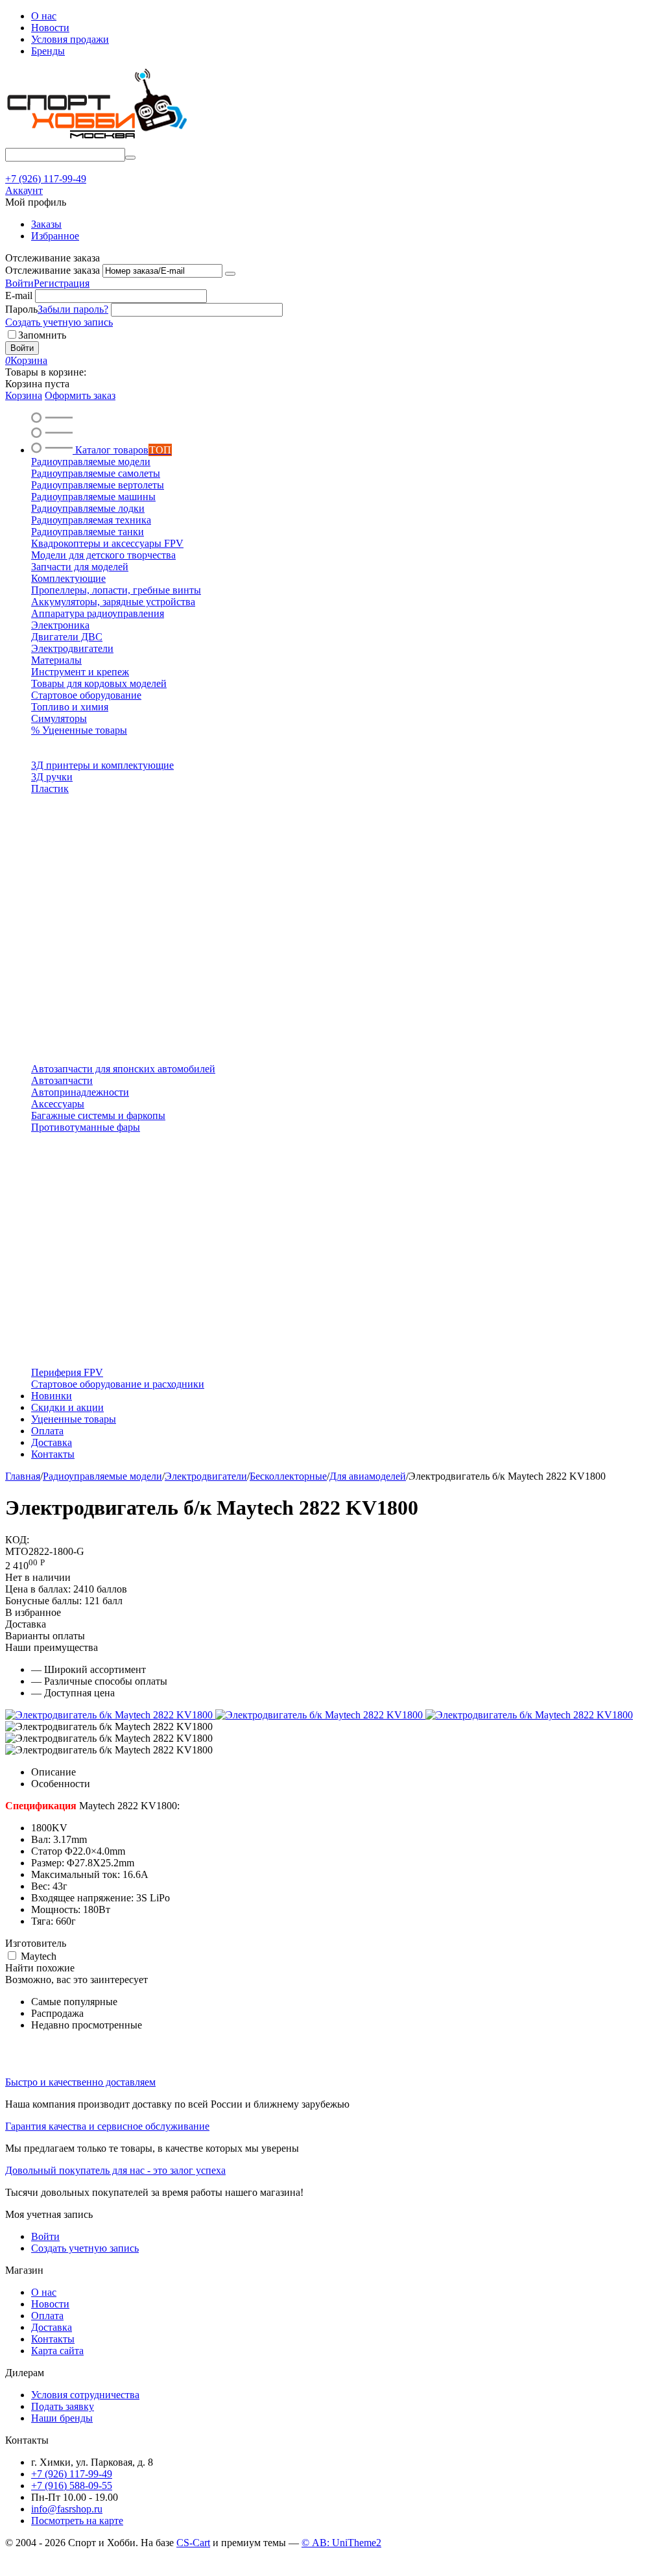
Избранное (55, 236)
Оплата (47, 2316)
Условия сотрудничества (85, 2395)
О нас (44, 16)
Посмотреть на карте (77, 2521)
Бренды (48, 51)
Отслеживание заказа (53, 270)
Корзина (24, 395)
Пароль (21, 309)
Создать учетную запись (59, 322)
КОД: (17, 1540)
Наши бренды (62, 2418)
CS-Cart (193, 2543)
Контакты (53, 2339)
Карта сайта (57, 2351)
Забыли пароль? (73, 309)
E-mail (19, 295)
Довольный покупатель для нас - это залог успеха (115, 2170)
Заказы (46, 224)
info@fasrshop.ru (67, 2509)
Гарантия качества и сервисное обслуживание (107, 2126)
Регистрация (62, 283)
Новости (50, 28)
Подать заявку (63, 2406)
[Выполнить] (230, 274)
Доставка (52, 2327)
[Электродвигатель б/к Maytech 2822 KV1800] (110, 1715)
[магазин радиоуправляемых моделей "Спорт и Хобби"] (96, 142)
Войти (19, 283)
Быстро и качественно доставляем (80, 2082)
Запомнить (42, 335)
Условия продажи (70, 39)
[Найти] (130, 158)
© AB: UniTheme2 (341, 2543)
